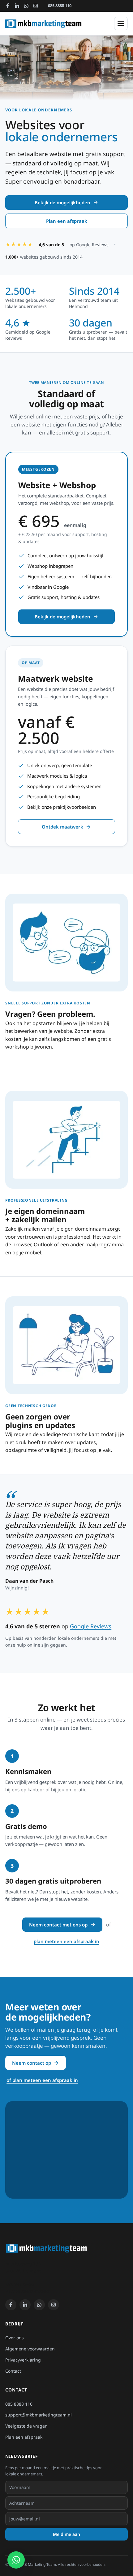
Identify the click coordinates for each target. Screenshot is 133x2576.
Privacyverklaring (23, 2360)
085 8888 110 (60, 6)
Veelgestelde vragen (26, 2426)
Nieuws (27, 126)
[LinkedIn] (17, 6)
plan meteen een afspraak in (66, 1941)
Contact (27, 142)
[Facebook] (8, 6)
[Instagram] (36, 6)
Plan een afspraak (67, 221)
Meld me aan (66, 2534)
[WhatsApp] (26, 6)
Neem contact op (32, 2063)
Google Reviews (91, 1626)
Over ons (29, 111)
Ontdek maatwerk (62, 827)
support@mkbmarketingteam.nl (39, 2415)
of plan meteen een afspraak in (42, 2080)
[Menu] (121, 23)
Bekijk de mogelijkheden (62, 202)
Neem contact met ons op (58, 1925)
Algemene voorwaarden (30, 2349)
